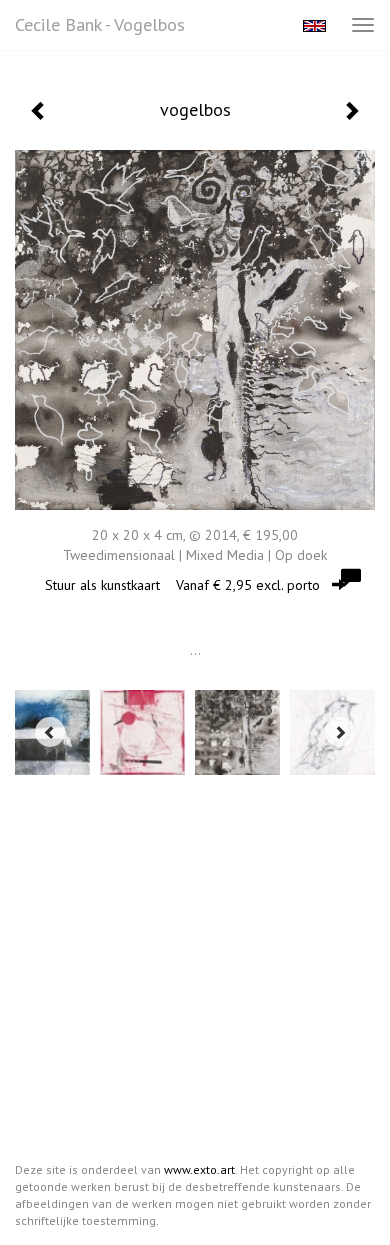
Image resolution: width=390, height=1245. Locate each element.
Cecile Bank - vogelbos (100, 24)
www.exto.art (199, 1169)
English (314, 26)
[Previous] (50, 732)
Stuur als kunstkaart (182, 585)
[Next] (340, 732)
